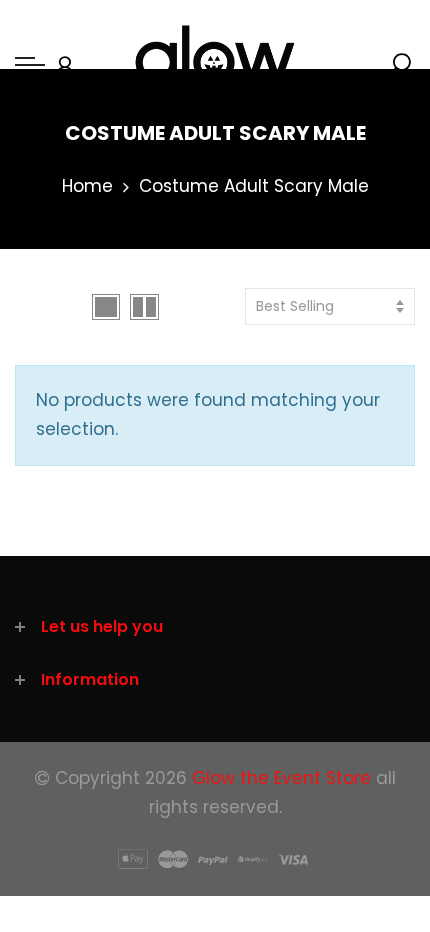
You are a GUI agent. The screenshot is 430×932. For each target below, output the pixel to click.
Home (87, 186)
